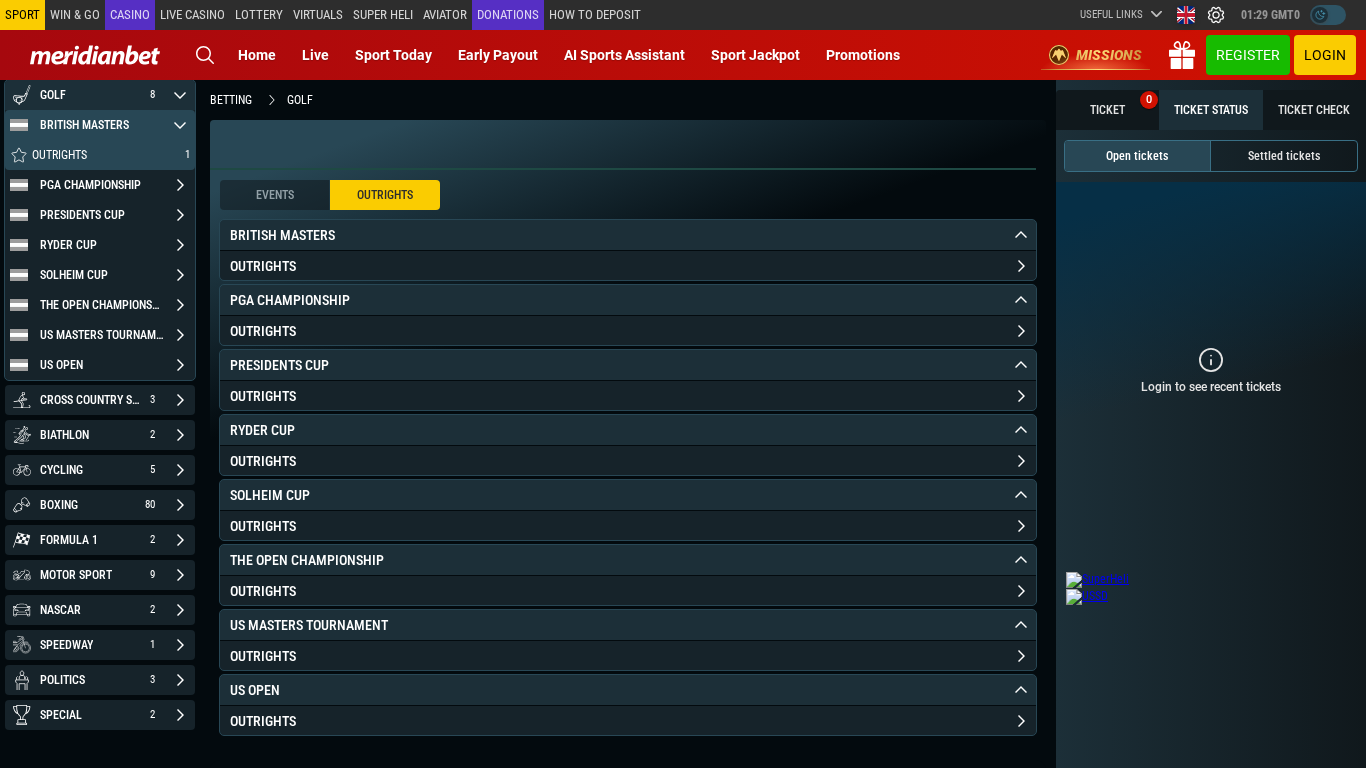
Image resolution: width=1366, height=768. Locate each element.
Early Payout (498, 55)
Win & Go (75, 14)
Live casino (192, 14)
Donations (508, 14)
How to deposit (595, 14)
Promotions (863, 55)
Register (1248, 55)
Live (315, 55)
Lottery (259, 14)
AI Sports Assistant (624, 55)
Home (257, 55)
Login (1325, 55)
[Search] (205, 55)
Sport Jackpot (755, 55)
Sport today (393, 55)
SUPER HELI (383, 14)
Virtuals (318, 14)
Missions (1109, 55)
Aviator (445, 14)
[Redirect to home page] (95, 55)
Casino (130, 14)
